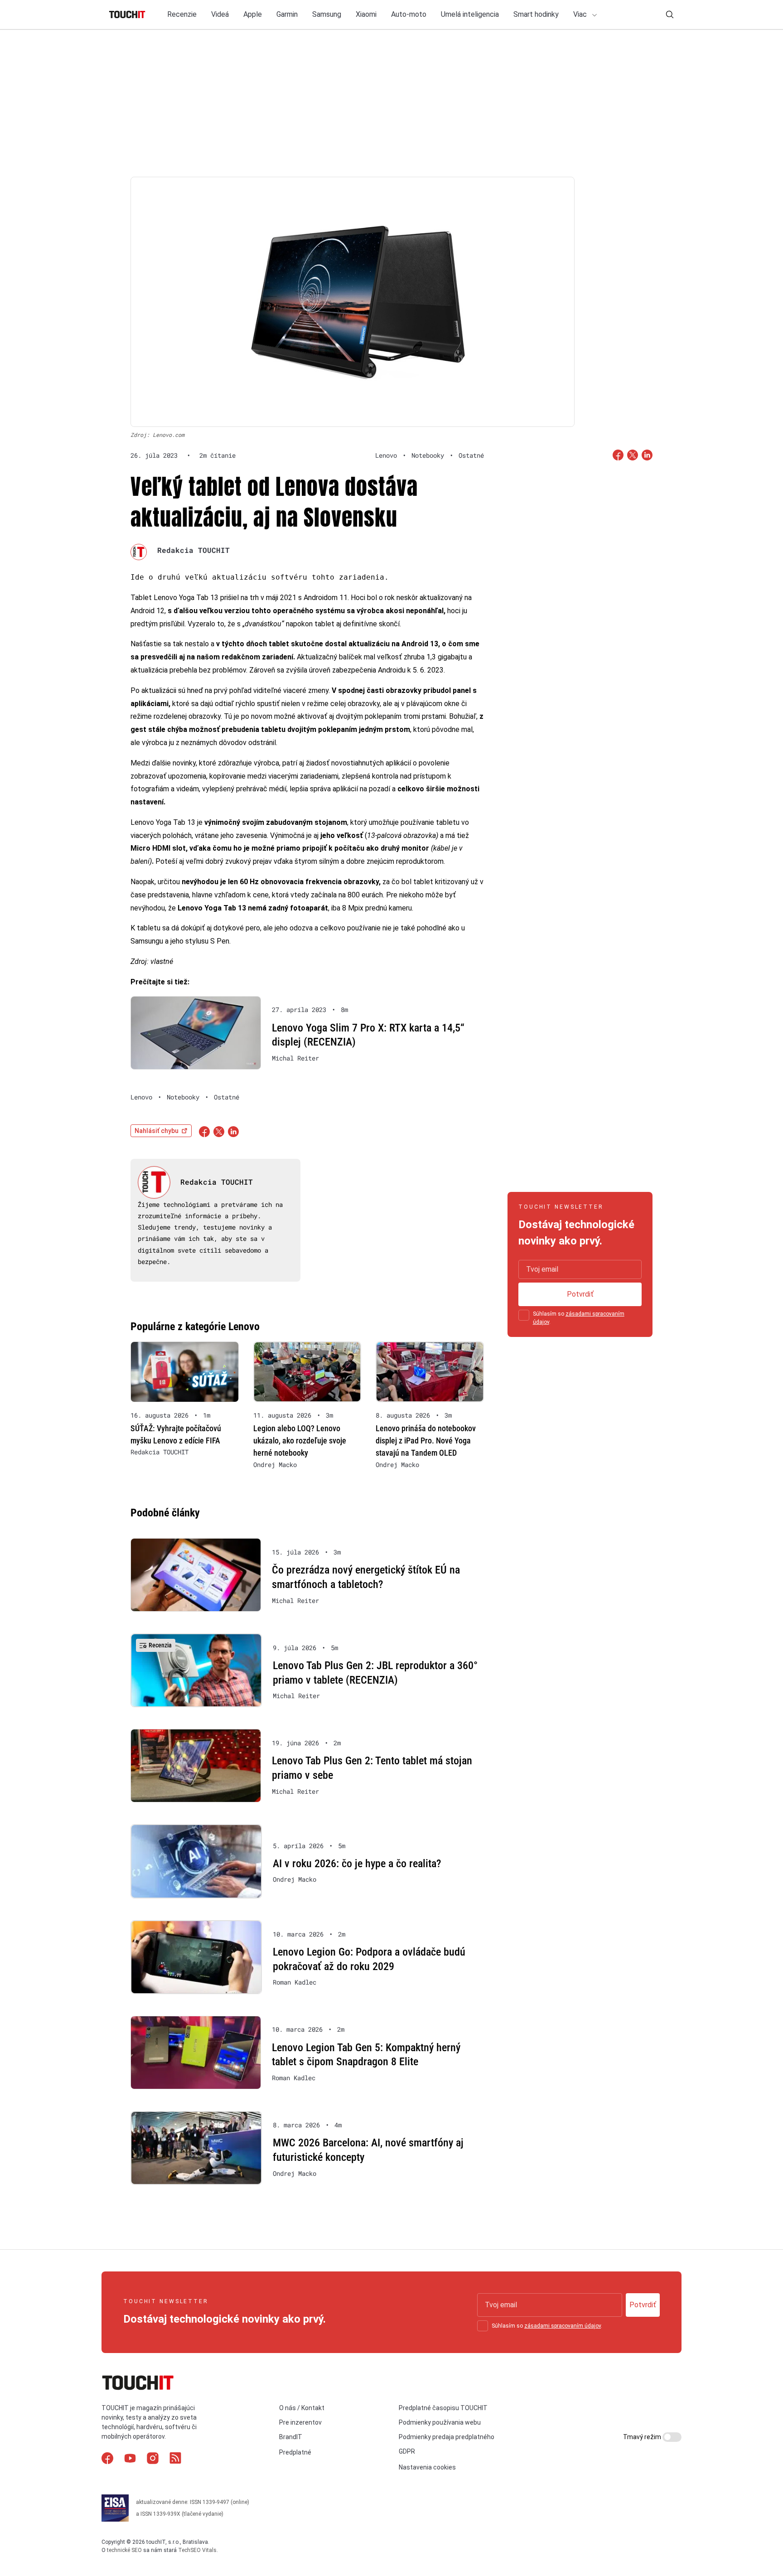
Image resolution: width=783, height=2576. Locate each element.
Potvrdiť (580, 1294)
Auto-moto (409, 14)
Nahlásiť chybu (157, 1131)
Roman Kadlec (295, 1982)
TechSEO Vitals (197, 2550)
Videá (220, 14)
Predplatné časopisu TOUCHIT (443, 2408)
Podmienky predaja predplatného (447, 2437)
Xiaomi (366, 14)
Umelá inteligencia (470, 14)
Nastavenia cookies (427, 2467)
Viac (581, 14)
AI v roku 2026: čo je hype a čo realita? (357, 1864)
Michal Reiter (295, 1058)
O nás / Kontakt (302, 2408)
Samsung (327, 14)
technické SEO (124, 2550)
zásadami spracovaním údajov (563, 2326)
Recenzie (182, 14)
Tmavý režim (643, 2437)
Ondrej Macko (275, 1465)
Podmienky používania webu (440, 2422)
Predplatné (295, 2452)
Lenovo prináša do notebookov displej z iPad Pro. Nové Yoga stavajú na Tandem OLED (426, 1441)
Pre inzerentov (300, 2422)
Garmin (287, 14)
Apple (253, 14)
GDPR (407, 2451)
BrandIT (291, 2437)
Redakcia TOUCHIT (193, 550)
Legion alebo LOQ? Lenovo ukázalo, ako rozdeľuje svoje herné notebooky (300, 1441)
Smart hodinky (536, 14)
